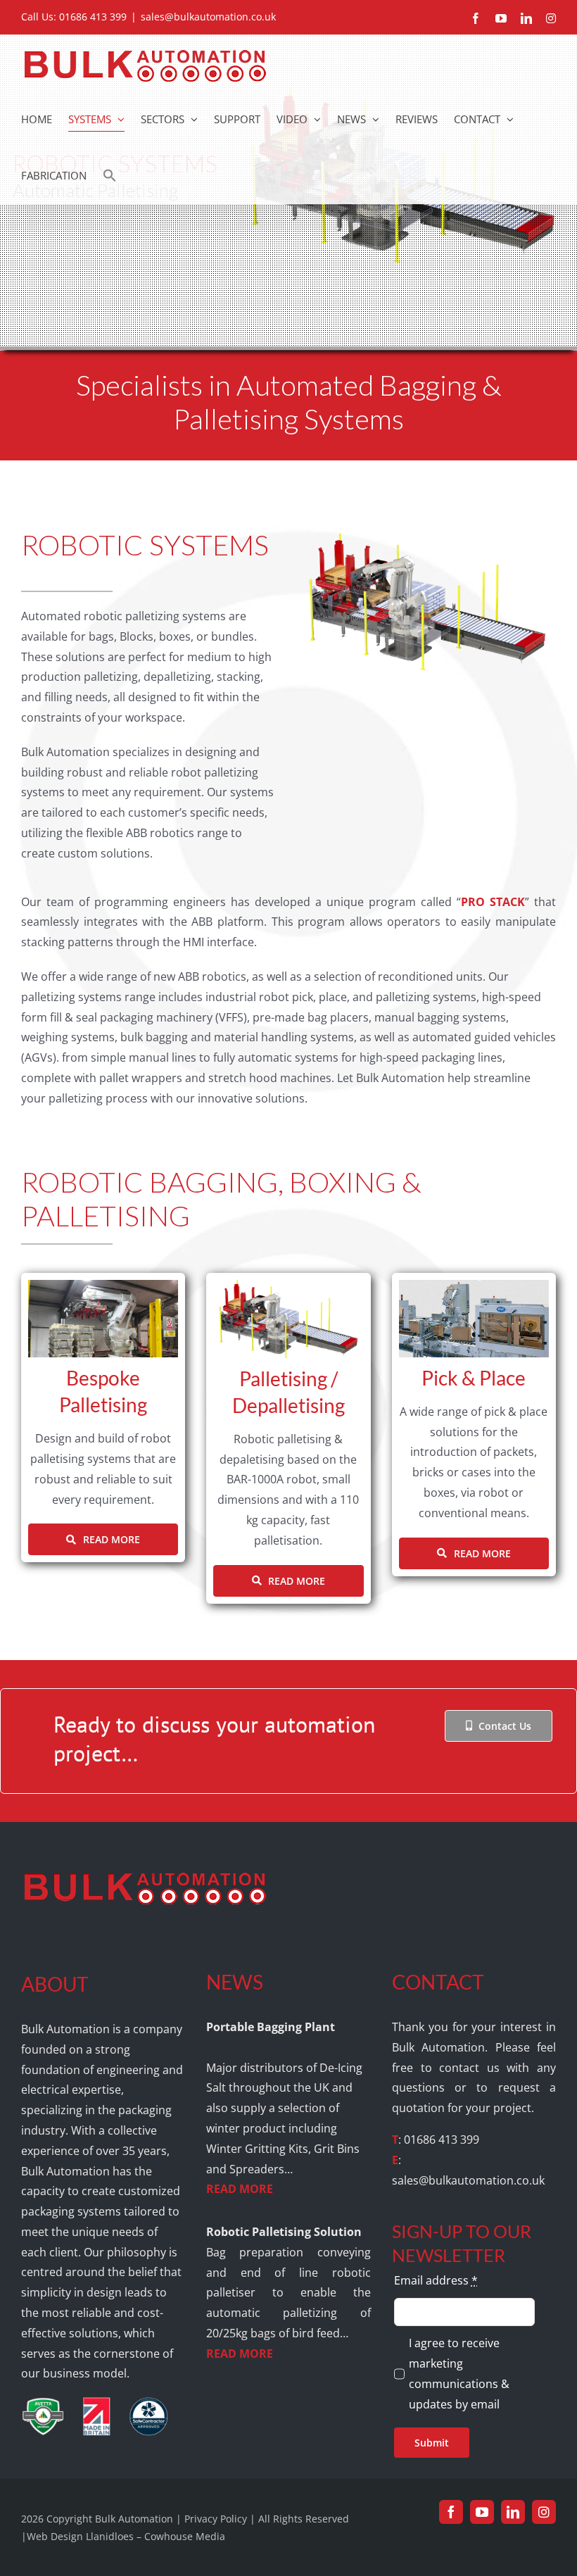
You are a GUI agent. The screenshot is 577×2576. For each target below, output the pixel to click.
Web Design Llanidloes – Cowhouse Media (126, 2536)
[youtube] (482, 2512)
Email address (436, 2280)
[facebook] (451, 2512)
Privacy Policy (216, 2519)
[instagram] (544, 2512)
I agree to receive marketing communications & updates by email (459, 2373)
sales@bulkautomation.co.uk (208, 17)
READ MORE (240, 2189)
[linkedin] (513, 2512)
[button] (110, 175)
